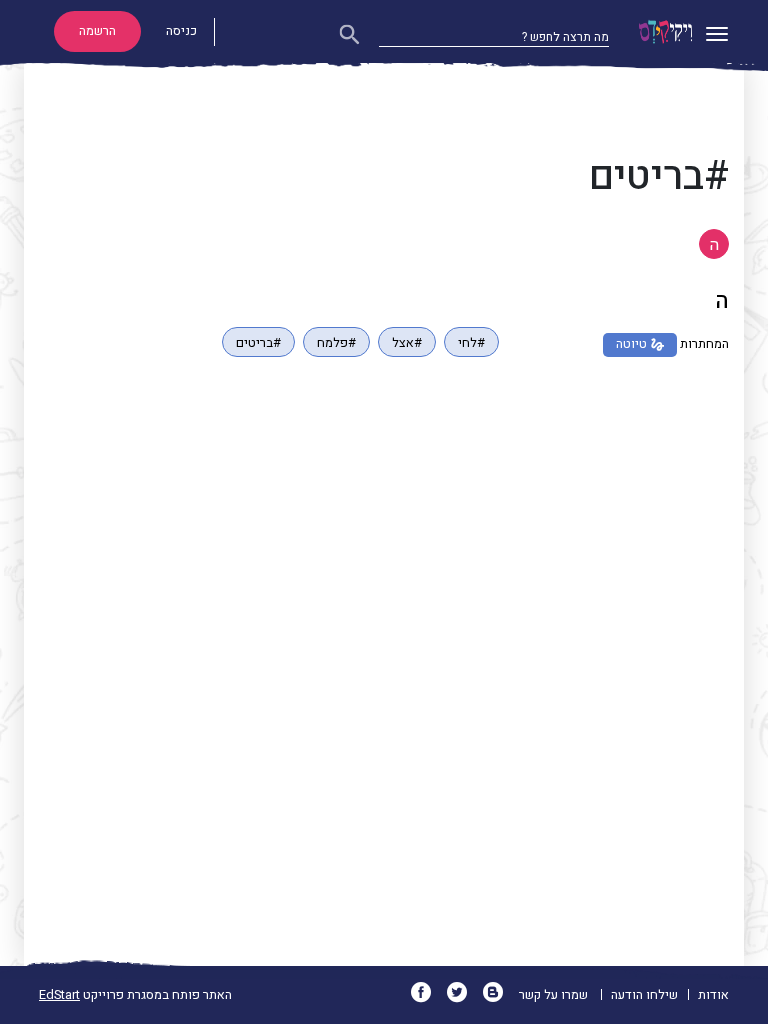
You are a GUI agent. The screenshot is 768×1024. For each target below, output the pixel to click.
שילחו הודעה (644, 995)
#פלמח (336, 343)
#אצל (407, 343)
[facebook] (427, 995)
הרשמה (97, 31)
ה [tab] (714, 245)
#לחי (471, 343)
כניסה (181, 31)
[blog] (499, 995)
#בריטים (258, 343)
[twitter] (463, 995)
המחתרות (704, 344)
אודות (713, 995)
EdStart (59, 995)
